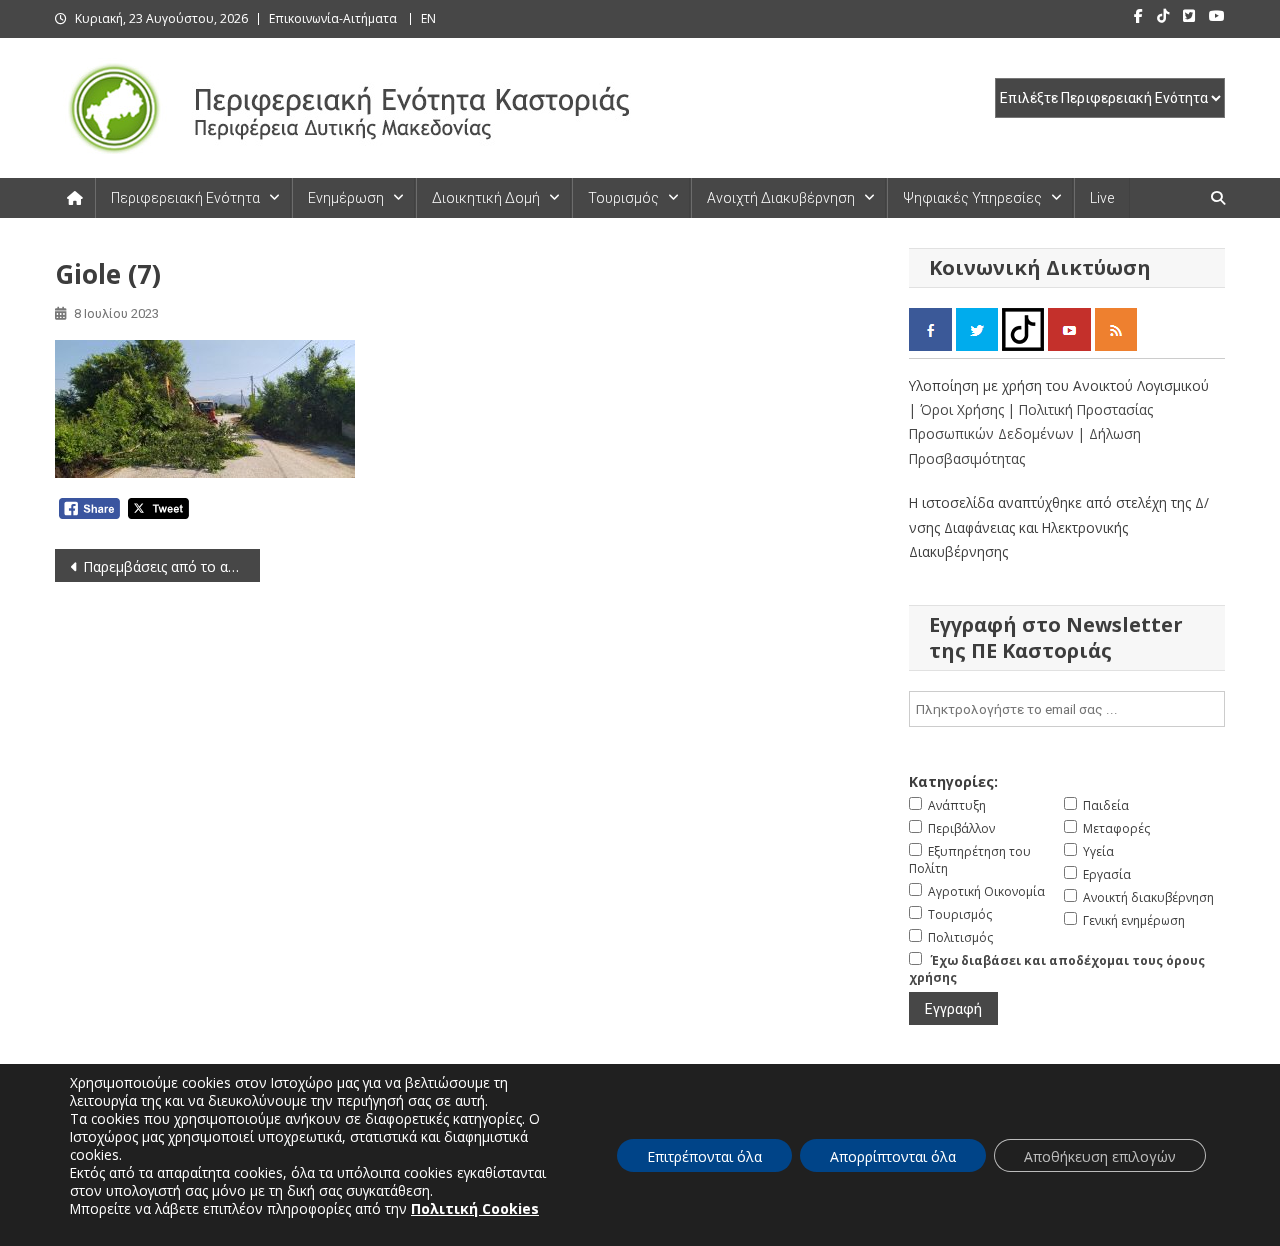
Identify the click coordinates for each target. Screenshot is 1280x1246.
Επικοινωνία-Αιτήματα (333, 18)
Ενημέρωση (346, 198)
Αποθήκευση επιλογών (1100, 1156)
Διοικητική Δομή (486, 198)
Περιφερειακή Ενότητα (185, 198)
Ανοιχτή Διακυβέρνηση (781, 198)
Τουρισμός (623, 198)
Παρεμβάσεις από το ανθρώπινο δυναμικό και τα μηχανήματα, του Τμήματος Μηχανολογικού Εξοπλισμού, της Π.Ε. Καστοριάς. (171, 566)
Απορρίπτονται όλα (893, 1156)
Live (1102, 198)
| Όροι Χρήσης (958, 409)
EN (428, 18)
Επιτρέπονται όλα (704, 1156)
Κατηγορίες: (953, 781)
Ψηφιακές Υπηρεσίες (972, 198)
